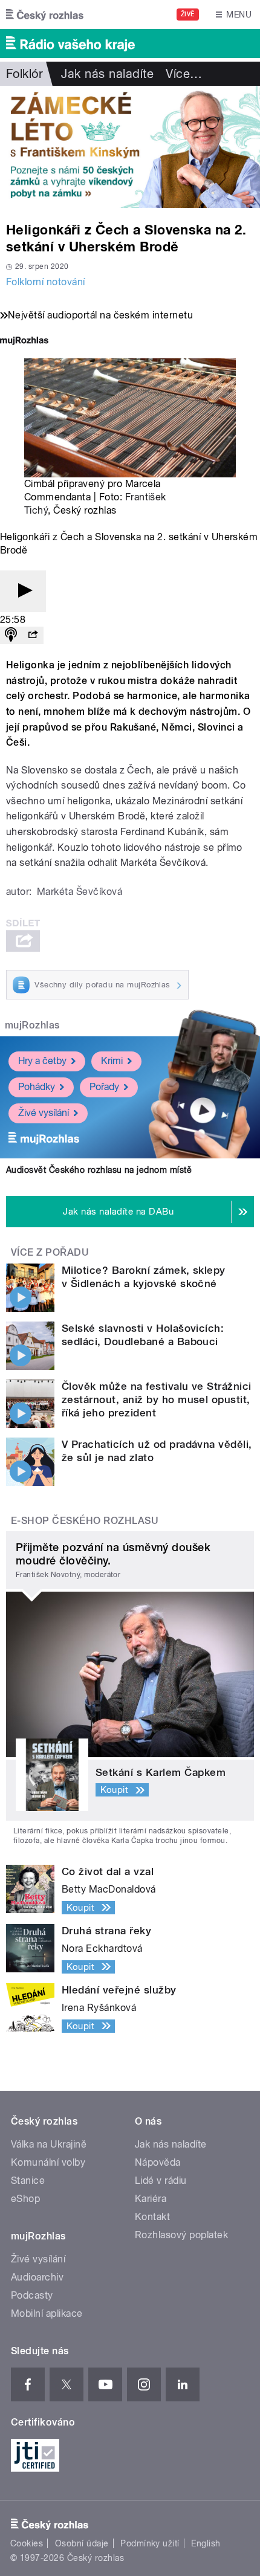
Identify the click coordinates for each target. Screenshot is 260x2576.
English (206, 2543)
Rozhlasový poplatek (181, 2235)
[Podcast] (11, 635)
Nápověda (158, 2162)
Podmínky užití (150, 2543)
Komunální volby (48, 2162)
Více (184, 74)
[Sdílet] (33, 635)
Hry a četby (42, 1061)
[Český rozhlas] (45, 15)
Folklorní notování (46, 282)
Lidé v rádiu (161, 2181)
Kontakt (152, 2217)
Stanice (28, 2181)
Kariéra (151, 2199)
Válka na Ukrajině (49, 2144)
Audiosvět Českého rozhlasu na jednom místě (99, 1170)
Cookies (27, 2543)
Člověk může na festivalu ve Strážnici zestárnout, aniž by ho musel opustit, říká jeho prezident (157, 1399)
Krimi (112, 1061)
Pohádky (37, 1087)
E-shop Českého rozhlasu (85, 1521)
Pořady (104, 1087)
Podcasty (32, 2295)
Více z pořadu (50, 1252)
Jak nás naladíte (107, 74)
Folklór (24, 74)
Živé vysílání (44, 1113)
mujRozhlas (32, 1025)
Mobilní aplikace (47, 2313)
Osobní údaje (82, 2543)
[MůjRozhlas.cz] (24, 342)
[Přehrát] (23, 591)
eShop (25, 2199)
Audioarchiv (37, 2277)
